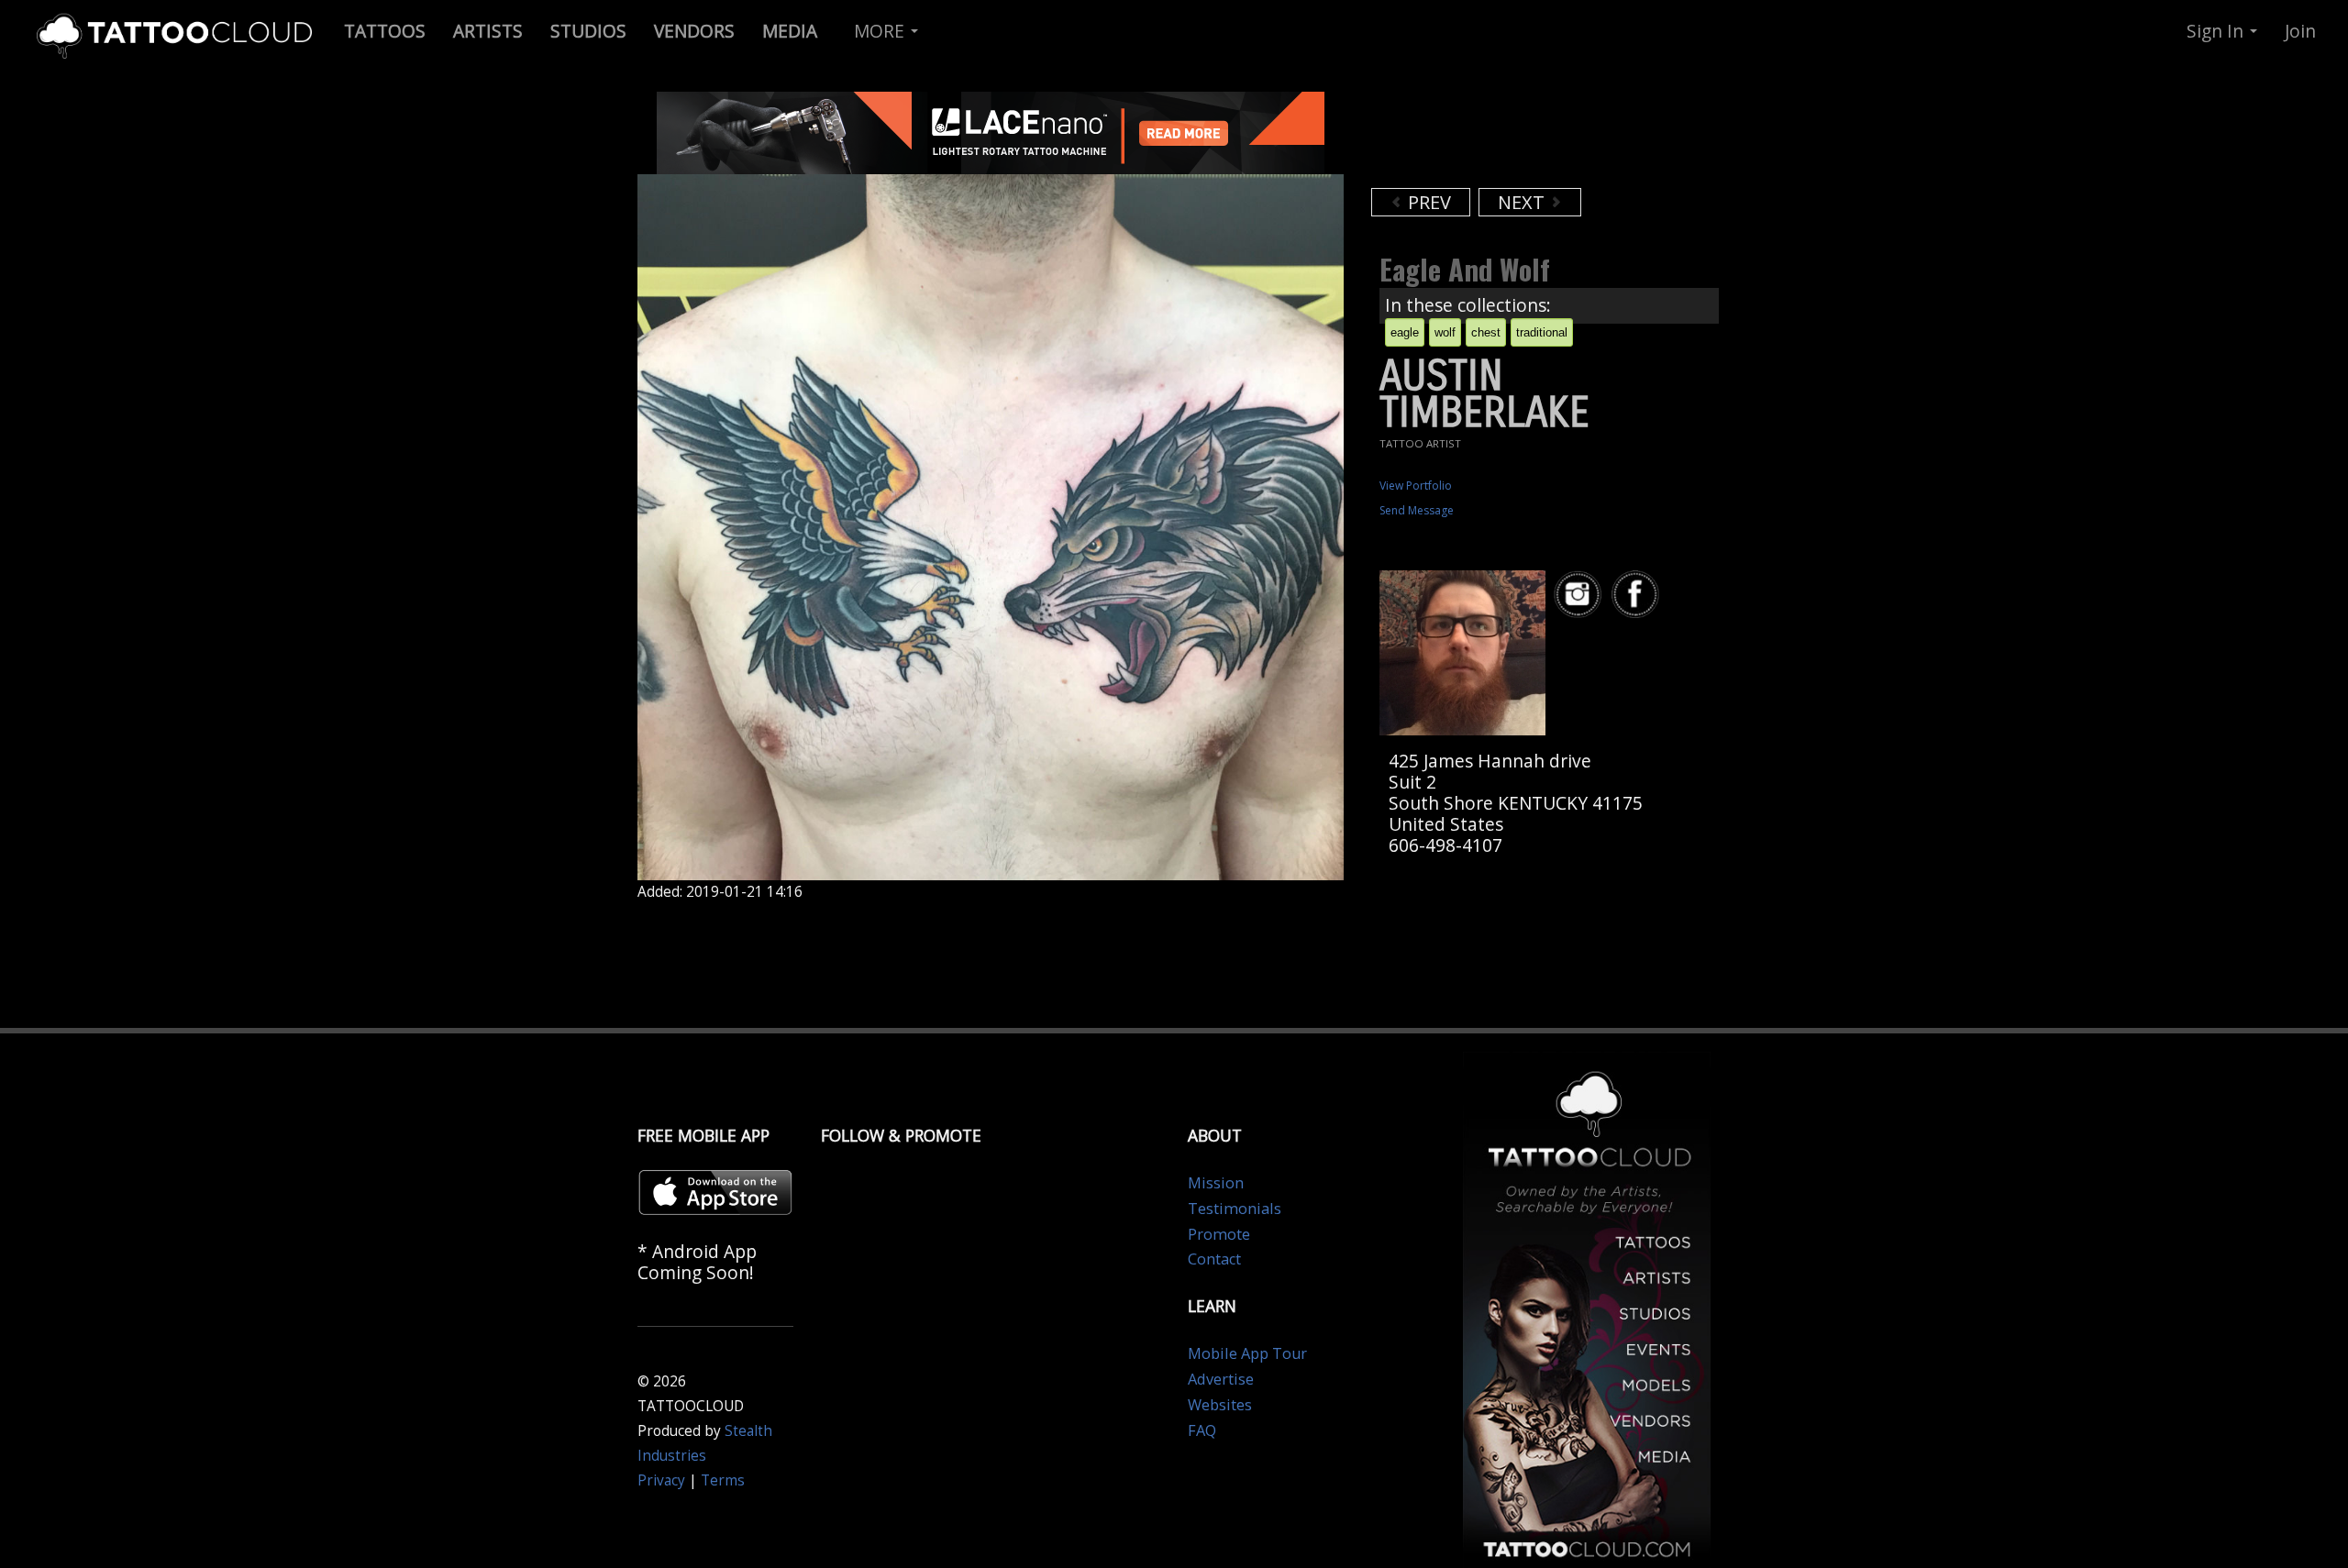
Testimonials (1235, 1209)
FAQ (1202, 1430)
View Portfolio (1416, 486)
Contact (1214, 1259)
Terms (723, 1480)
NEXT (1523, 202)
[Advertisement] (1518, 138)
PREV (1427, 202)
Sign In (2217, 31)
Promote (1219, 1234)
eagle (1405, 332)
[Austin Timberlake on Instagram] (1580, 595)
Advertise (1221, 1379)
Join (2300, 31)
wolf (1445, 332)
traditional (1542, 332)
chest (1486, 332)
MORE (881, 31)
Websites (1220, 1405)
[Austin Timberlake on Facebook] (1638, 595)
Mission (1216, 1183)
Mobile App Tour (1247, 1353)
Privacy (661, 1480)
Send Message (1417, 510)
